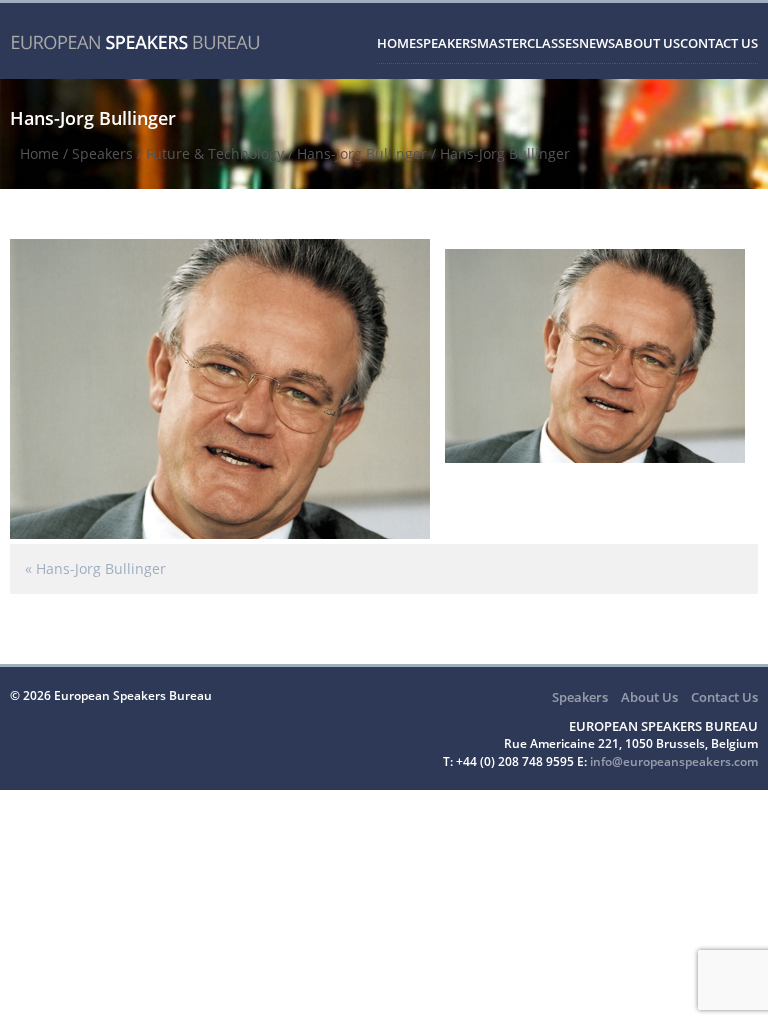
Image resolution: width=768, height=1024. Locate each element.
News (597, 43)
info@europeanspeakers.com (674, 761)
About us (647, 43)
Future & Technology (215, 153)
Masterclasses (528, 43)
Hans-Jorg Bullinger (362, 153)
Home (396, 43)
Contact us (719, 43)
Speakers (446, 43)
